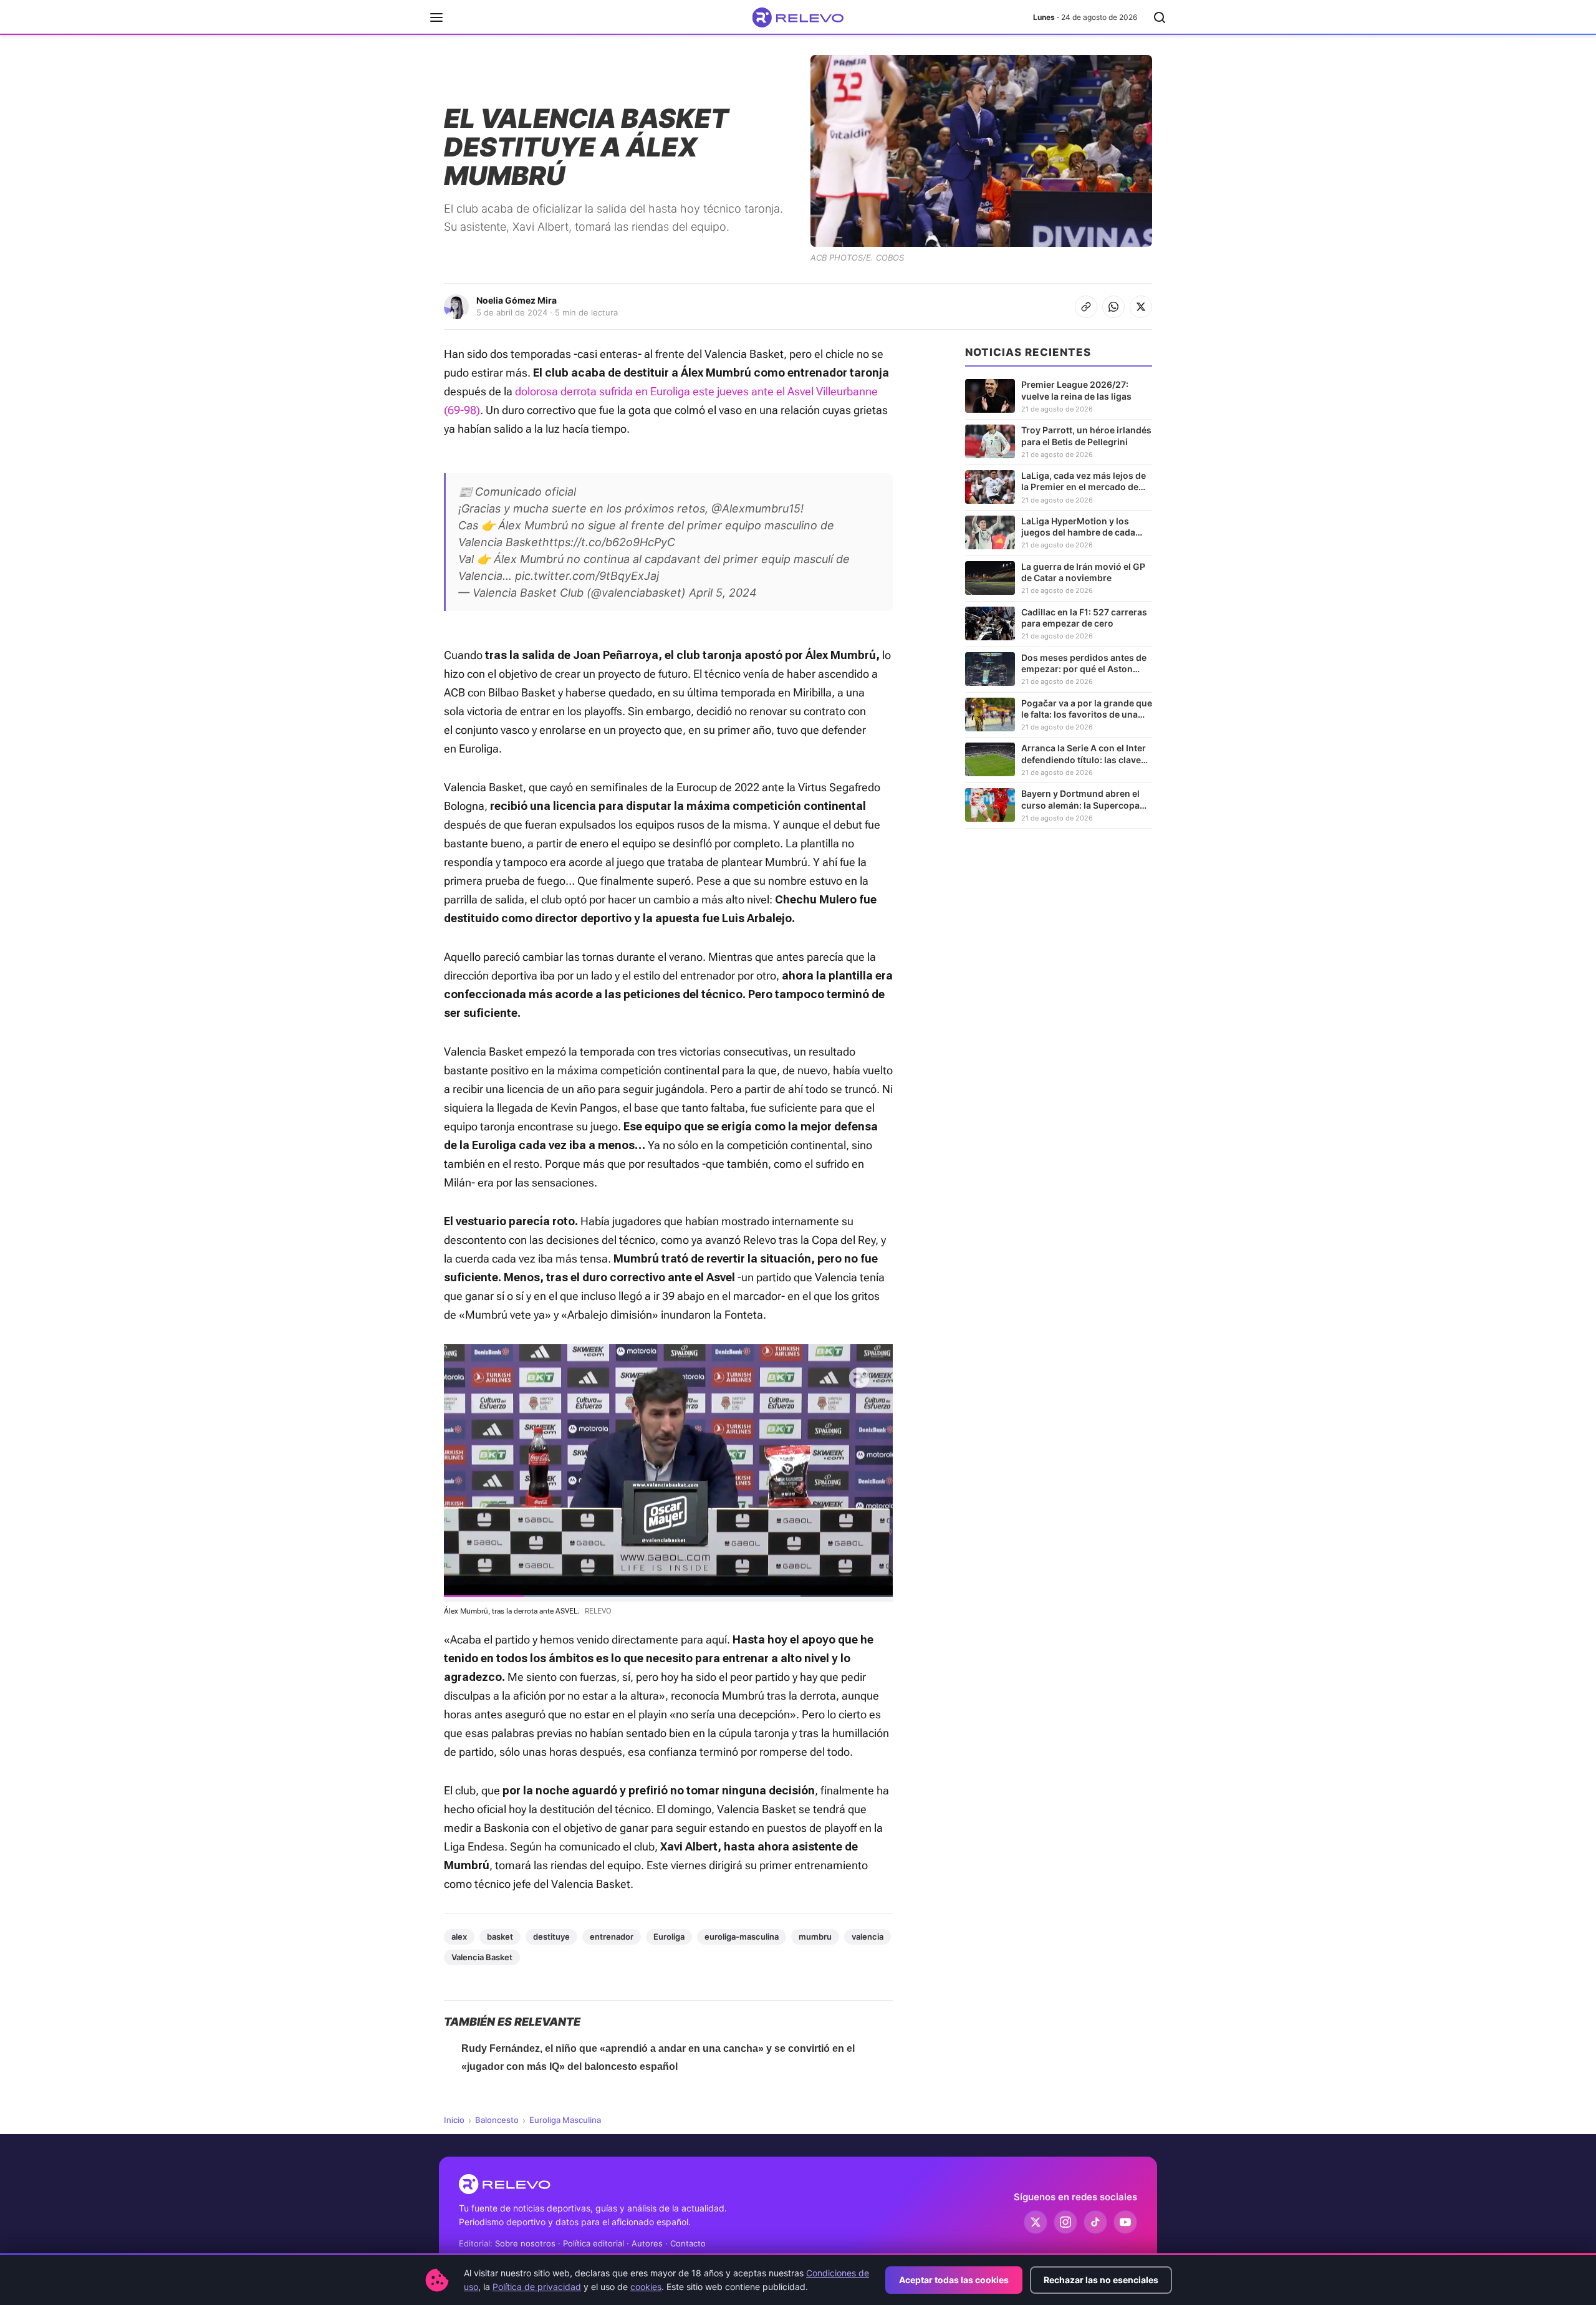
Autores (647, 2243)
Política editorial (594, 2243)
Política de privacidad (537, 2287)
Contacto (688, 2243)
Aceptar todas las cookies (954, 2280)
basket (500, 1937)
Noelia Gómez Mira (517, 300)
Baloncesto (497, 2120)
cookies (646, 2287)
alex (459, 1937)
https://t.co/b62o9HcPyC (609, 542)
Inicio (454, 2120)
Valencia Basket (482, 1957)
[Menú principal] (436, 17)
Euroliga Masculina (565, 2120)
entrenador (612, 1937)
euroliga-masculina (742, 1937)
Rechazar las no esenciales (1101, 2280)
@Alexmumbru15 (756, 508)
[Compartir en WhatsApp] (1113, 307)
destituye (551, 1937)
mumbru (815, 1937)
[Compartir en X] (1141, 307)
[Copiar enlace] (1086, 307)
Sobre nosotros (525, 2243)
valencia (868, 1937)
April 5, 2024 (723, 593)
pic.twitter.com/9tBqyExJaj (587, 576)
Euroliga (669, 1937)
